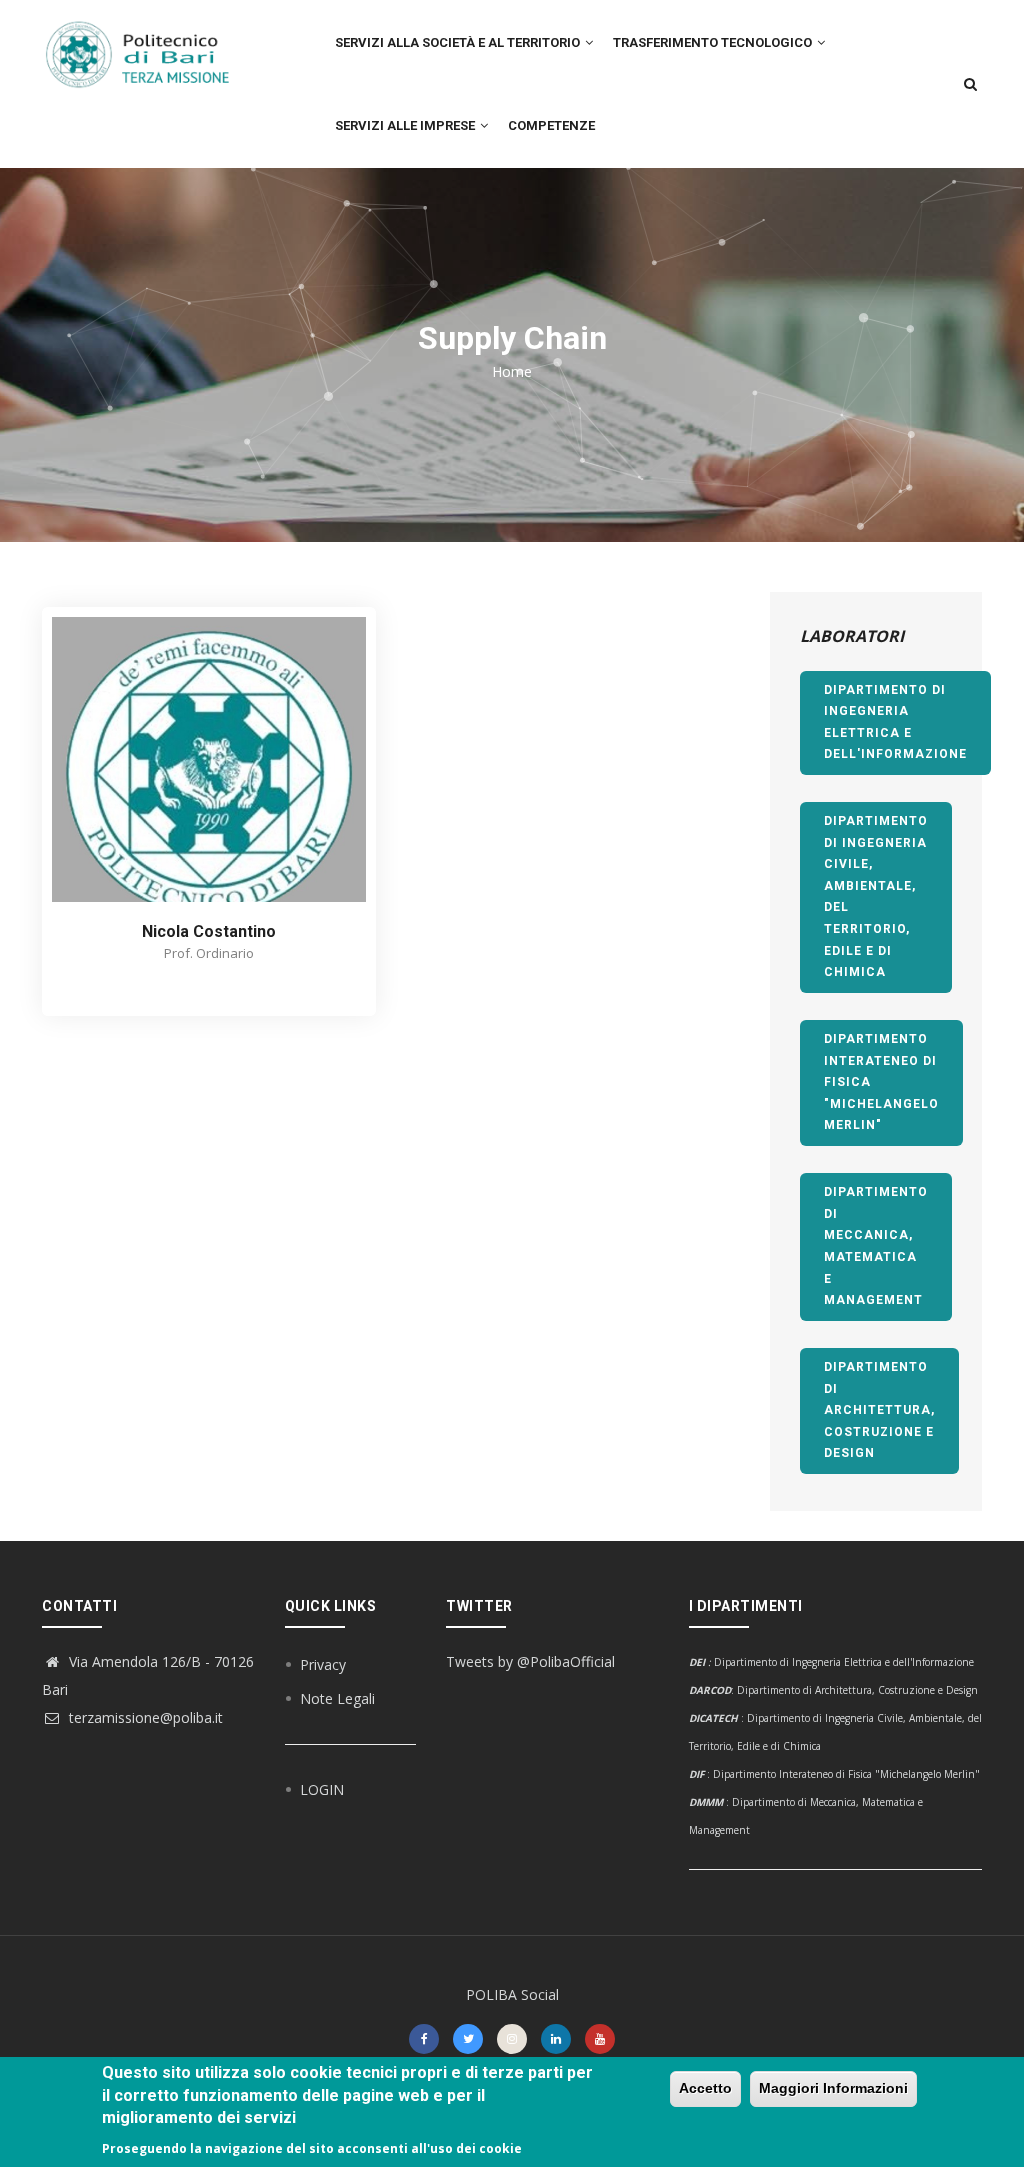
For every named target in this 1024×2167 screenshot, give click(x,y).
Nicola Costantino (209, 931)
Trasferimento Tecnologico (714, 42)
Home (512, 371)
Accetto (705, 2088)
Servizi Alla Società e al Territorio (459, 42)
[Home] (148, 45)
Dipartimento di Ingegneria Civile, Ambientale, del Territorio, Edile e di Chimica (876, 896)
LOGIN (322, 1789)
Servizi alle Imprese (406, 125)
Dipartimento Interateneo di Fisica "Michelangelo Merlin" (881, 1082)
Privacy (323, 1664)
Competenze (551, 125)
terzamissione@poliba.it (144, 1717)
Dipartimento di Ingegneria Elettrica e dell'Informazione (895, 722)
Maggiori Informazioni (833, 2088)
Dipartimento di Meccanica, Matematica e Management (876, 1246)
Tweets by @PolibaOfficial (530, 1661)
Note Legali (337, 1698)
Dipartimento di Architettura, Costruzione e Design (879, 1410)
